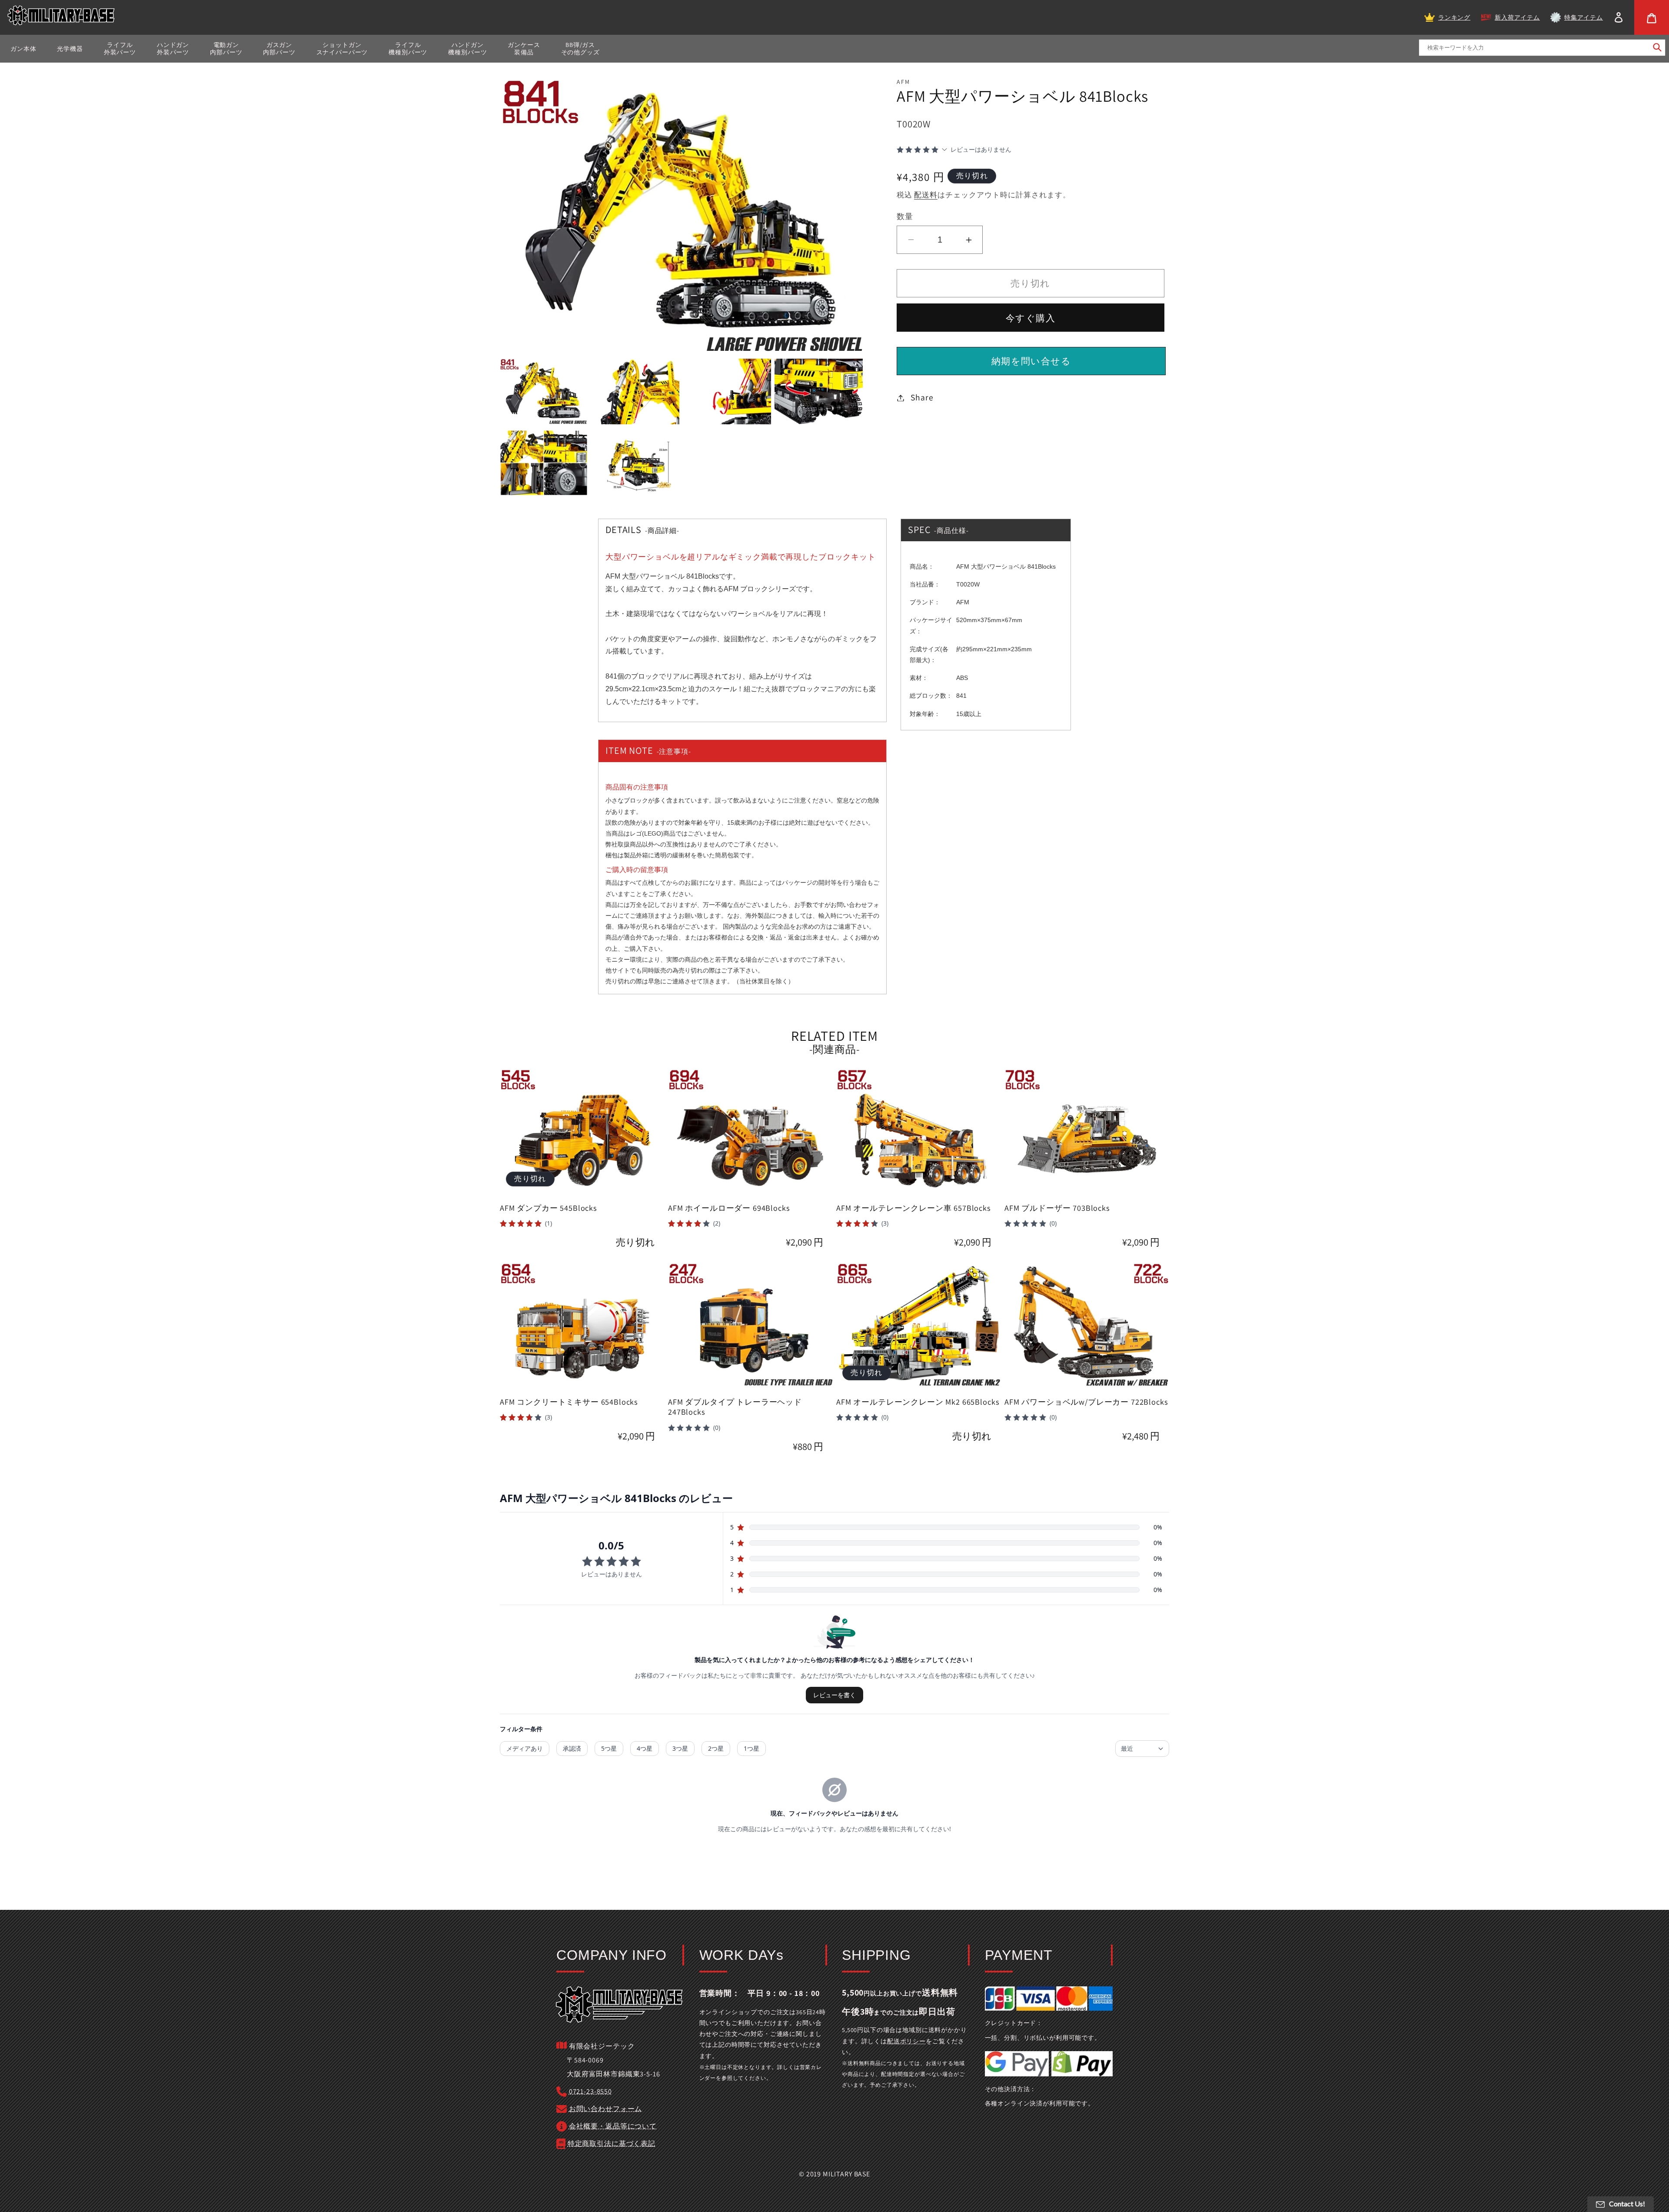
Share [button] (922, 397)
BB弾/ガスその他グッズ (580, 48)
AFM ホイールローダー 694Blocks (729, 1208)
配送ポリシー (906, 2041)
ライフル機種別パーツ (408, 48)
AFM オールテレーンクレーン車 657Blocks (914, 1208)
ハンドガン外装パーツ (173, 48)
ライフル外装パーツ (120, 48)
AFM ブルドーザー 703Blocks (1057, 1208)
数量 (905, 216)
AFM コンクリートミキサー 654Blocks (569, 1402)
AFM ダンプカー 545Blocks (549, 1208)
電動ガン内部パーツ (226, 48)
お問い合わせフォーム (605, 2109)
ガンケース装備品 (524, 48)
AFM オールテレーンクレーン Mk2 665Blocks (918, 1402)
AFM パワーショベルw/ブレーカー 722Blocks (1086, 1402)
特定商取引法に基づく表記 (612, 2144)
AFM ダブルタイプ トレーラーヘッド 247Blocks (735, 1407)
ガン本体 (23, 49)
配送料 (926, 195)
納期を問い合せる (1031, 361)
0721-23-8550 (590, 2091)
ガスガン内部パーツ (279, 48)
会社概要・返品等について (613, 2126)
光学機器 (70, 49)
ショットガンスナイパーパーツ (342, 48)
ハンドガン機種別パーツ (467, 48)
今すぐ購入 (1031, 318)
